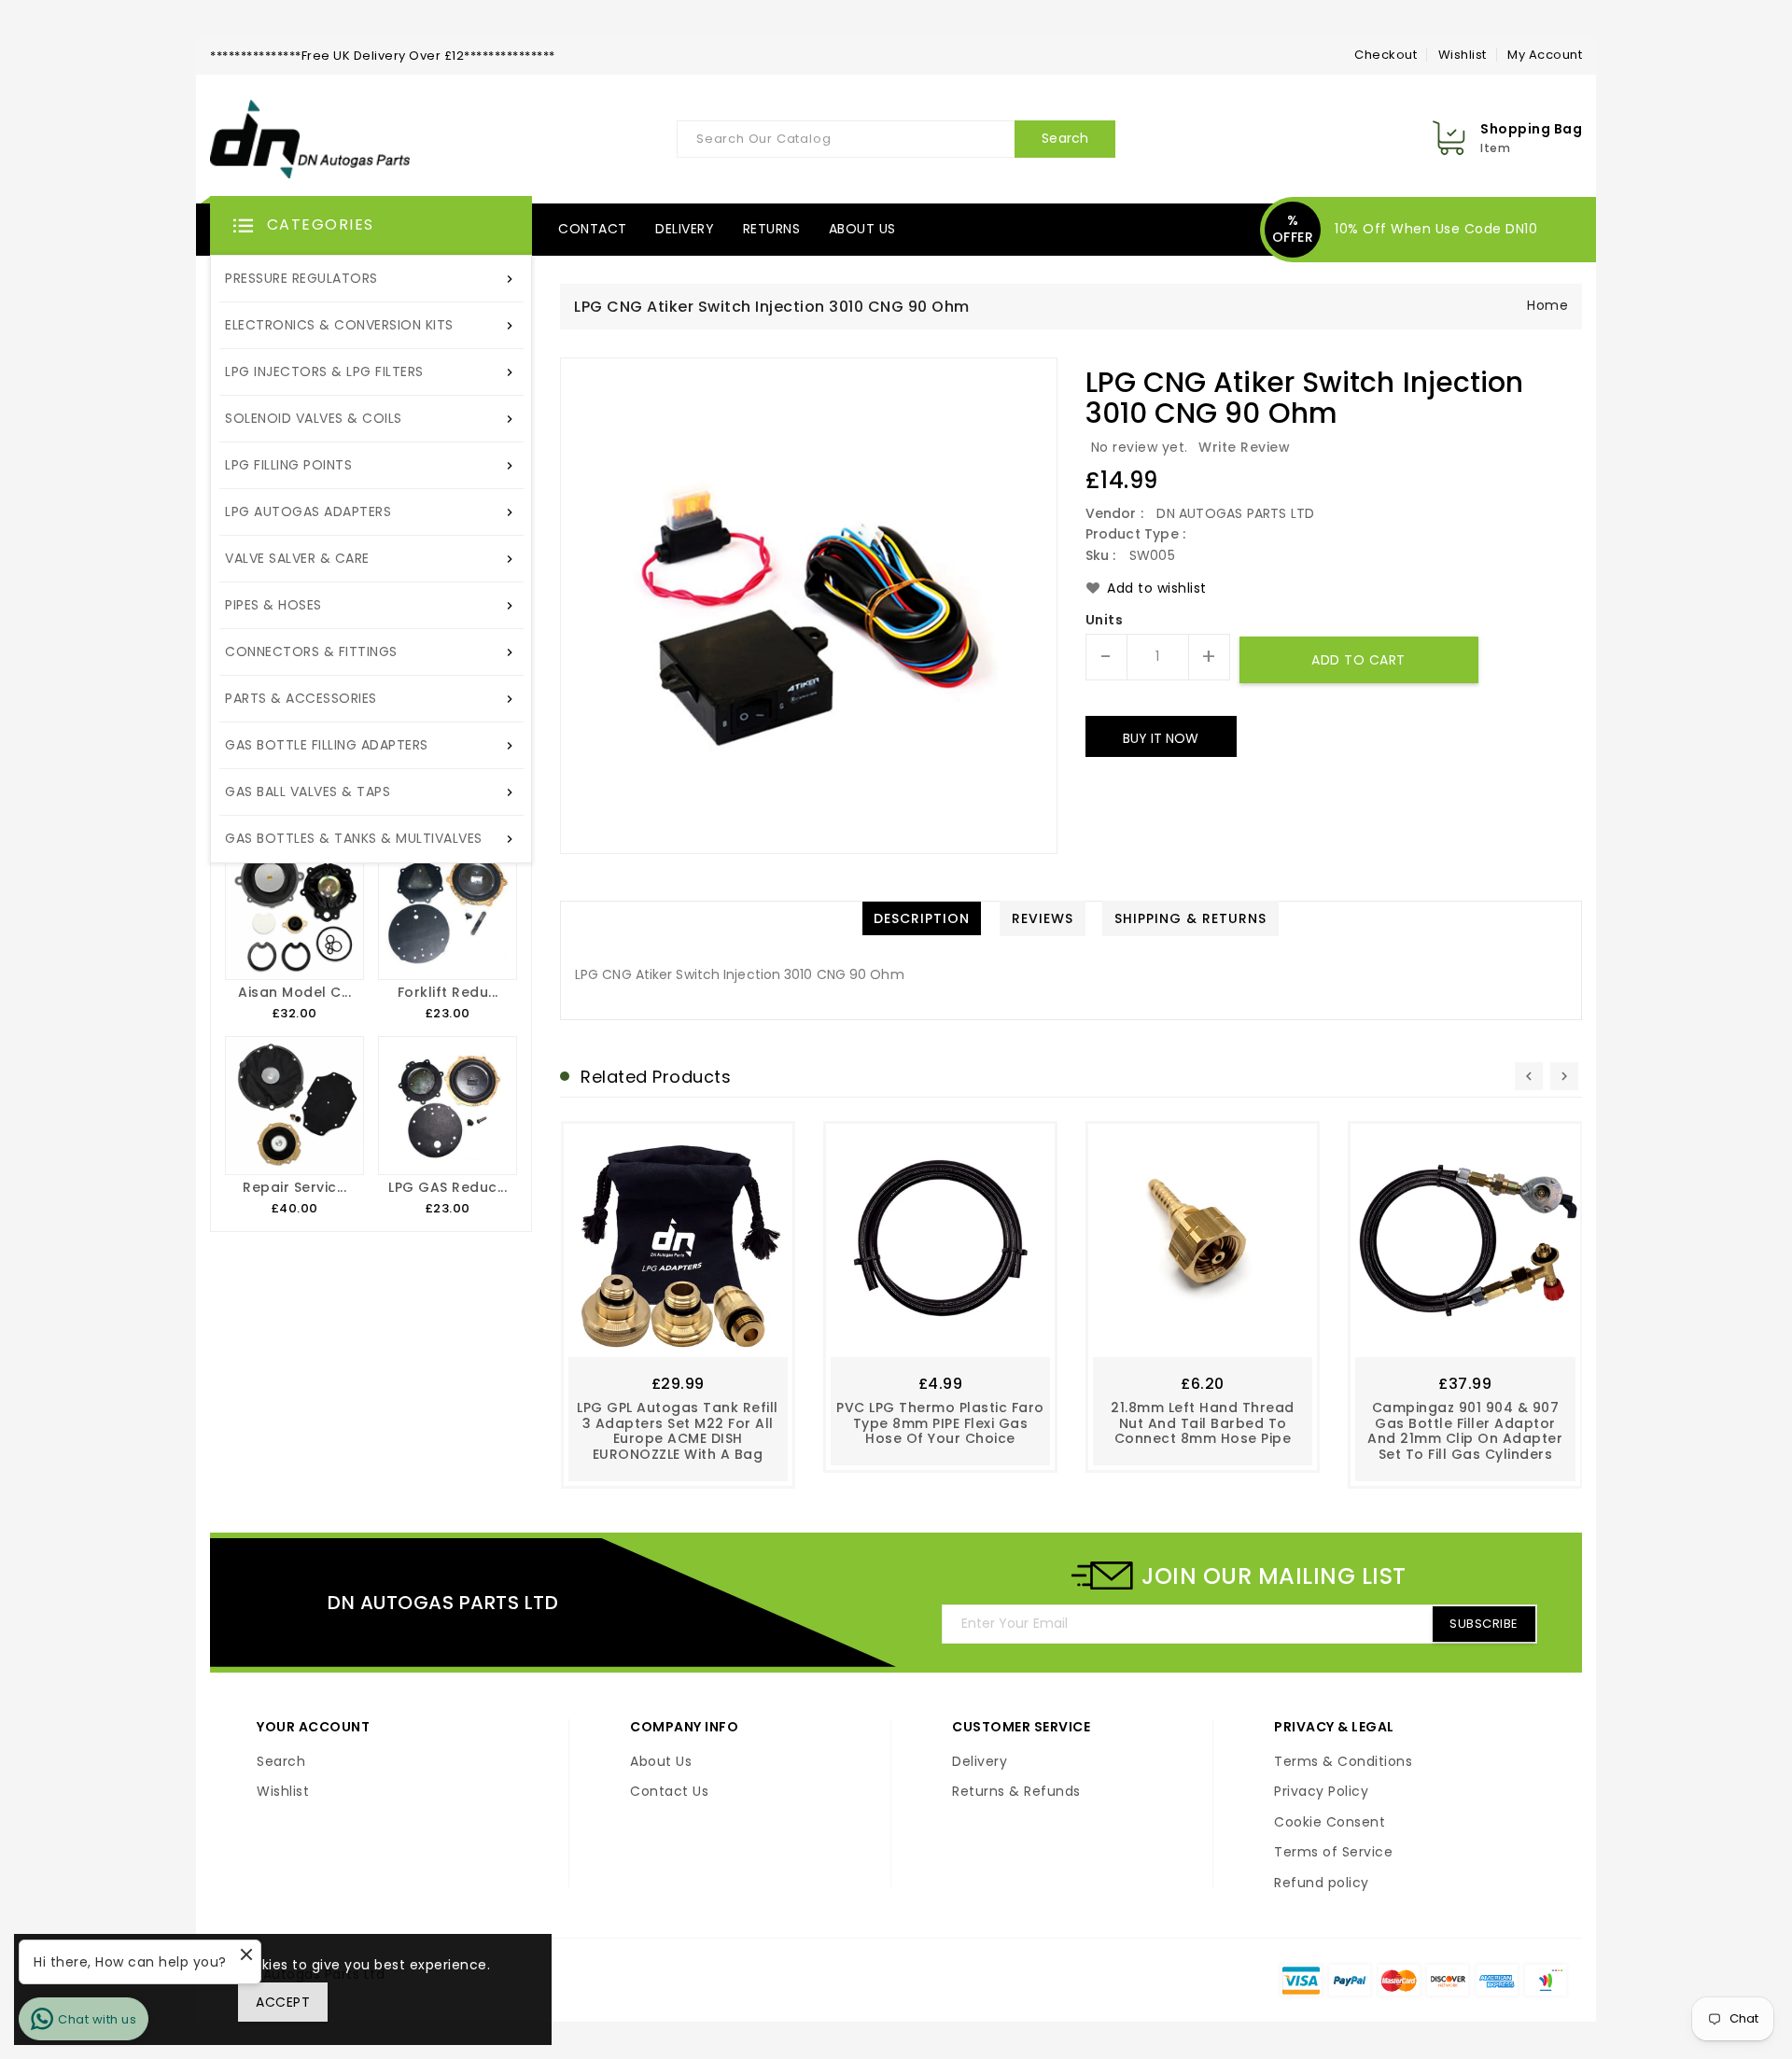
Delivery (980, 1762)
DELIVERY (685, 229)
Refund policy (1322, 1884)
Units (1105, 621)
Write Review (1244, 447)
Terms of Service (1333, 1853)
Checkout (1386, 55)
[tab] (922, 918)
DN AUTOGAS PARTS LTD (443, 1603)
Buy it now (1161, 738)
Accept (283, 2002)
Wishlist (1463, 55)
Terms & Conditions (1343, 1762)
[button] (371, 226)
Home (1547, 305)
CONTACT (593, 229)
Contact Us (669, 1792)
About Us (661, 1762)
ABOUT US (862, 229)
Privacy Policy (1321, 1792)
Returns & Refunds (1016, 1792)
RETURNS (772, 229)
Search (281, 1762)
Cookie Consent (1330, 1823)
